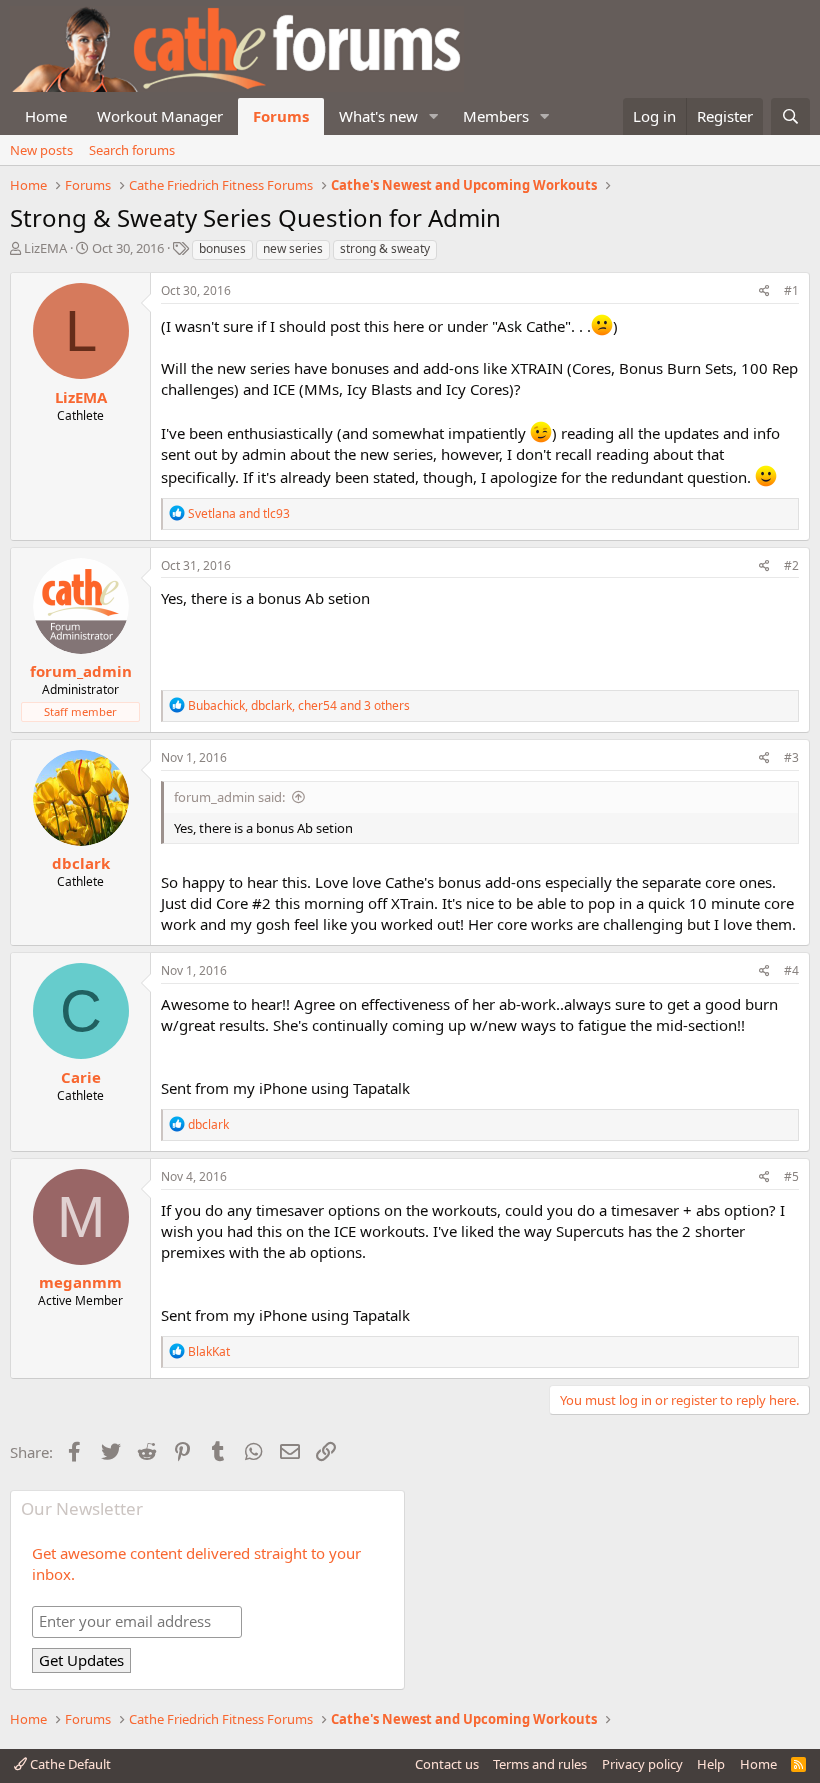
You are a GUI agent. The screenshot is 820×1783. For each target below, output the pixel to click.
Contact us (447, 1764)
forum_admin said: (229, 797)
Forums (281, 116)
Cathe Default (69, 1764)
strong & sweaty (385, 248)
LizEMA (45, 248)
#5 (791, 1176)
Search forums (132, 150)
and (239, 513)
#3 (791, 757)
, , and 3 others (299, 705)
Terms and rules (540, 1764)
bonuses (222, 248)
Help (711, 1764)
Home (46, 116)
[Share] (764, 291)
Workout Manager (160, 116)
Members (496, 116)
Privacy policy (642, 1764)
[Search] (790, 116)
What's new (378, 116)
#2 (791, 565)
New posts (41, 150)
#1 (791, 290)
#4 (791, 970)
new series (293, 248)
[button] (434, 116)
